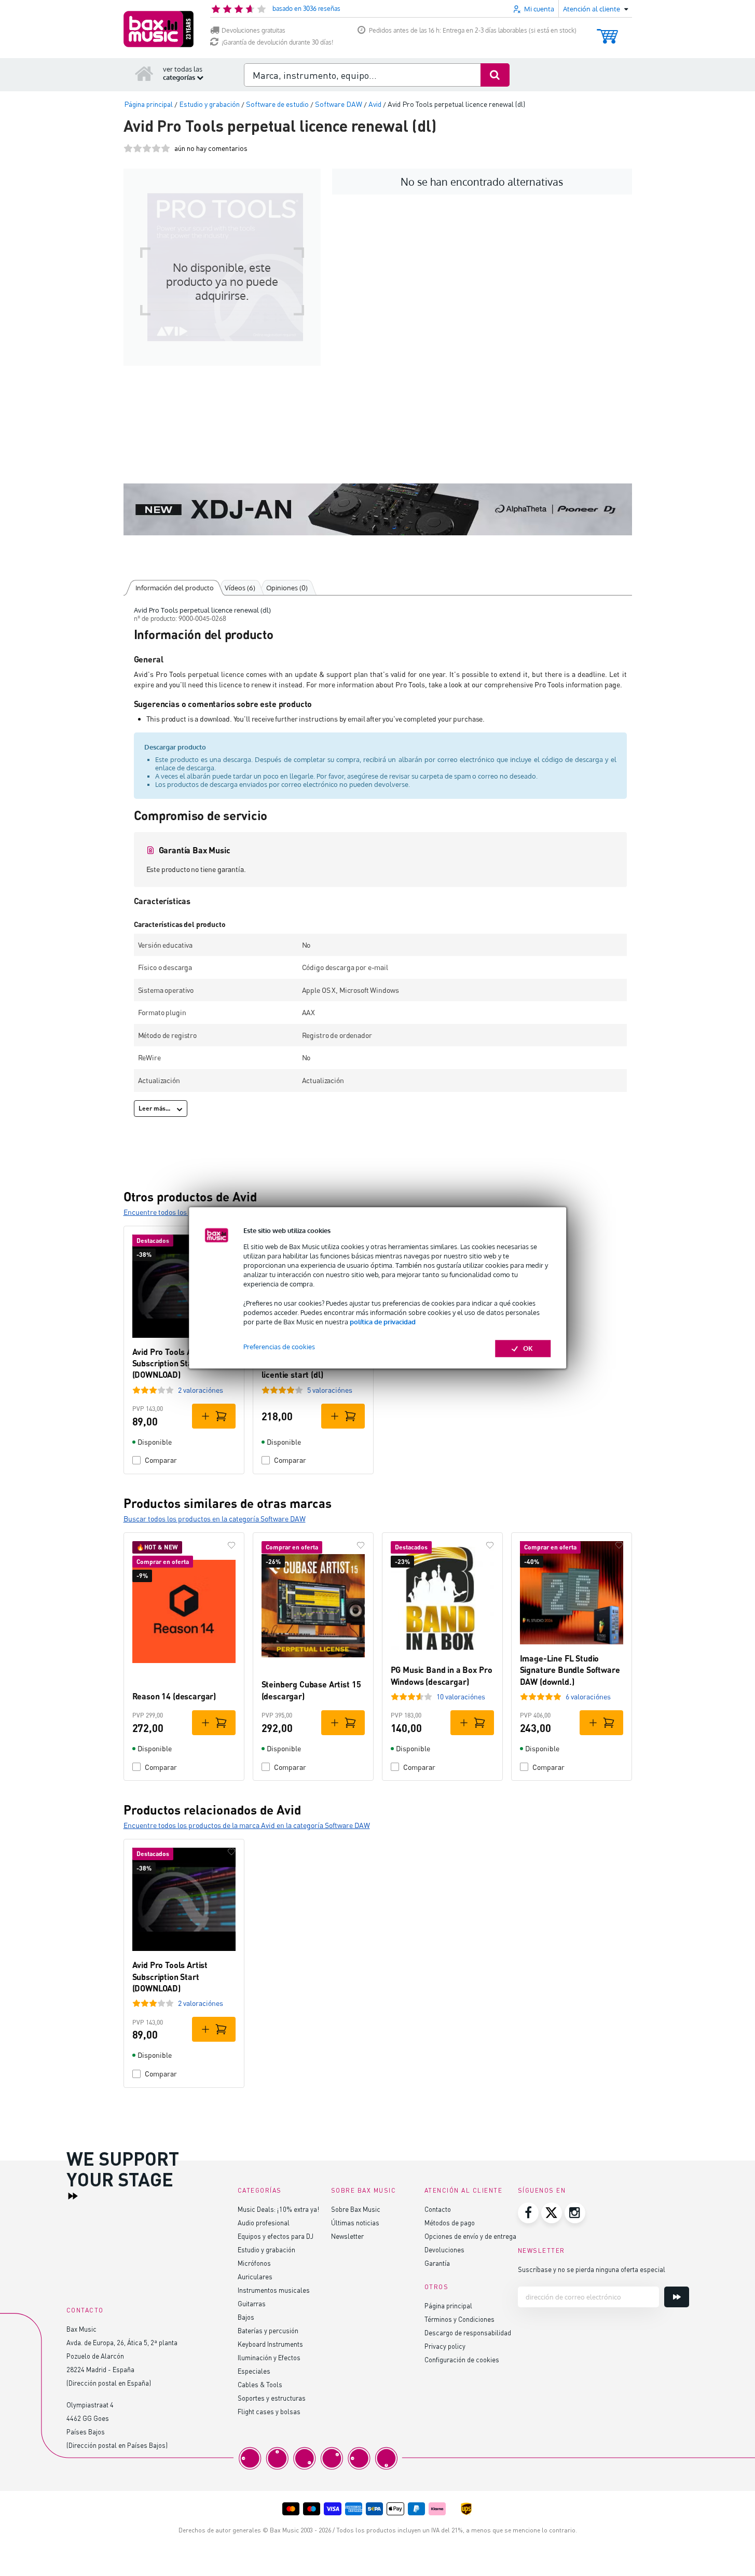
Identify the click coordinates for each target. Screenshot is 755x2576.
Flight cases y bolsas (269, 2411)
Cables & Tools (260, 2384)
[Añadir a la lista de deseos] (231, 1545)
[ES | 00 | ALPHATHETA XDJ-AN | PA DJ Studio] (378, 509)
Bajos (246, 2317)
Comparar (161, 1460)
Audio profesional (264, 2222)
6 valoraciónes (588, 1696)
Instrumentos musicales (274, 2290)
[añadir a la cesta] (214, 1416)
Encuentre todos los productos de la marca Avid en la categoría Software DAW (247, 1825)
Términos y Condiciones (459, 2319)
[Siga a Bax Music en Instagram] (575, 2213)
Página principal (448, 2305)
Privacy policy (445, 2346)
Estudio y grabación (266, 2249)
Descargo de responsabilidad (468, 2332)
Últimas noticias (355, 2222)
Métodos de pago (450, 2222)
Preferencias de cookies (279, 1347)
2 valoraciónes (201, 1390)
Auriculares (255, 2276)
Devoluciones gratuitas (253, 30)
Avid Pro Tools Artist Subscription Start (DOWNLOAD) (170, 1363)
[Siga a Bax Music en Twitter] (552, 2213)
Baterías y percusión (268, 2330)
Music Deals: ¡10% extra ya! (278, 2209)
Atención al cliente (464, 2190)
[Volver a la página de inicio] (144, 73)
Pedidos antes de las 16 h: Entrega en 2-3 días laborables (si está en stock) (473, 30)
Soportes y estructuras (272, 2398)
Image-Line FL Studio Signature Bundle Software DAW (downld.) (570, 1670)
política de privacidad (383, 1322)
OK (528, 1349)
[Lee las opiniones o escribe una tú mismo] (147, 148)
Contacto (438, 2209)
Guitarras (252, 2303)
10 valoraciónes (461, 1696)
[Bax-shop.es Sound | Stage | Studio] (159, 29)
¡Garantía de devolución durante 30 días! (277, 42)
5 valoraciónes (330, 1390)
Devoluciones (444, 2249)
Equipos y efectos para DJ (276, 2236)
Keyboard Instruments (270, 2344)
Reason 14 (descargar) (174, 1696)
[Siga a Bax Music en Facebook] (528, 2213)
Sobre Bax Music (356, 2209)
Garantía (437, 2263)
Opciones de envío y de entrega (470, 2236)
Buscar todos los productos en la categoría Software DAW (215, 1519)
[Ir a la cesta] (607, 31)
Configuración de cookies (462, 2359)
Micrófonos (254, 2263)
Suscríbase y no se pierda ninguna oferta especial (592, 2269)
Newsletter (347, 2236)
